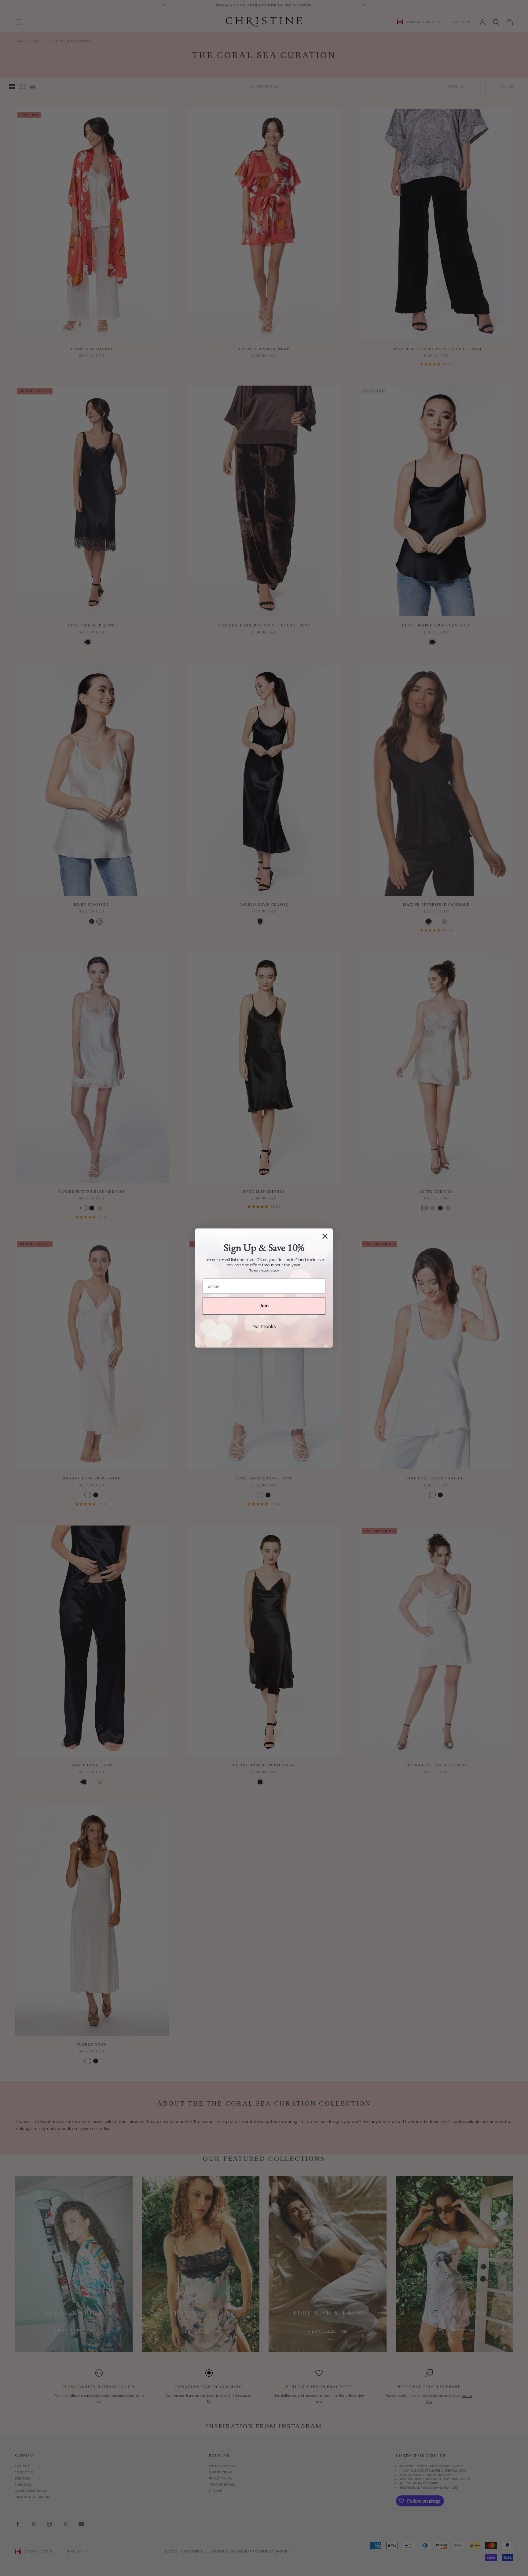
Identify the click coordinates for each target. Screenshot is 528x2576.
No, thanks (264, 1326)
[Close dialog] (325, 1236)
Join (264, 1306)
